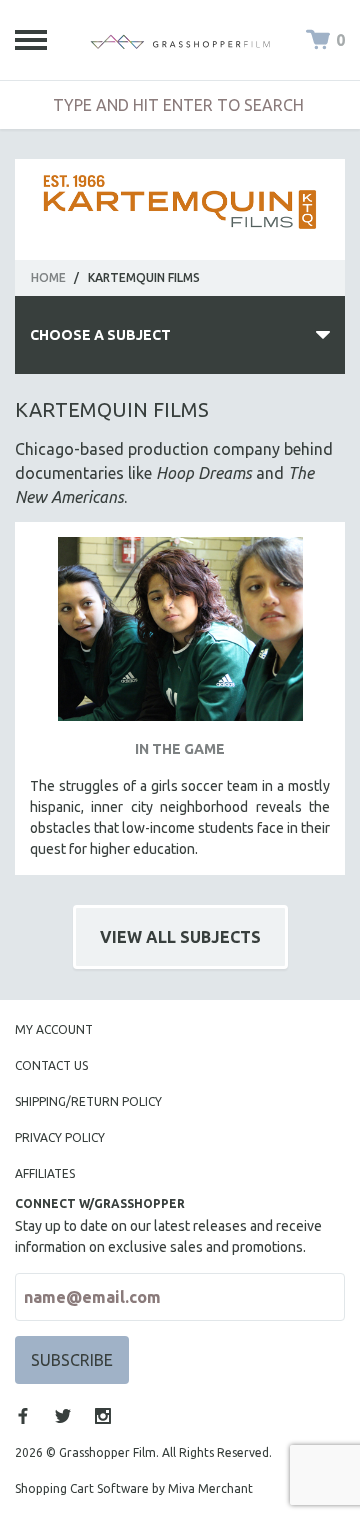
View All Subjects (180, 937)
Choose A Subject (100, 335)
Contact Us (51, 1065)
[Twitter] (63, 1416)
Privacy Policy (60, 1137)
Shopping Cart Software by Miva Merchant (134, 1488)
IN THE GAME (180, 749)
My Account (54, 1029)
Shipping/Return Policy (88, 1101)
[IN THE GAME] (180, 636)
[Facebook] (23, 1416)
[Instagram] (103, 1416)
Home (48, 277)
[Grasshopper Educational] (180, 40)
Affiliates (45, 1173)
